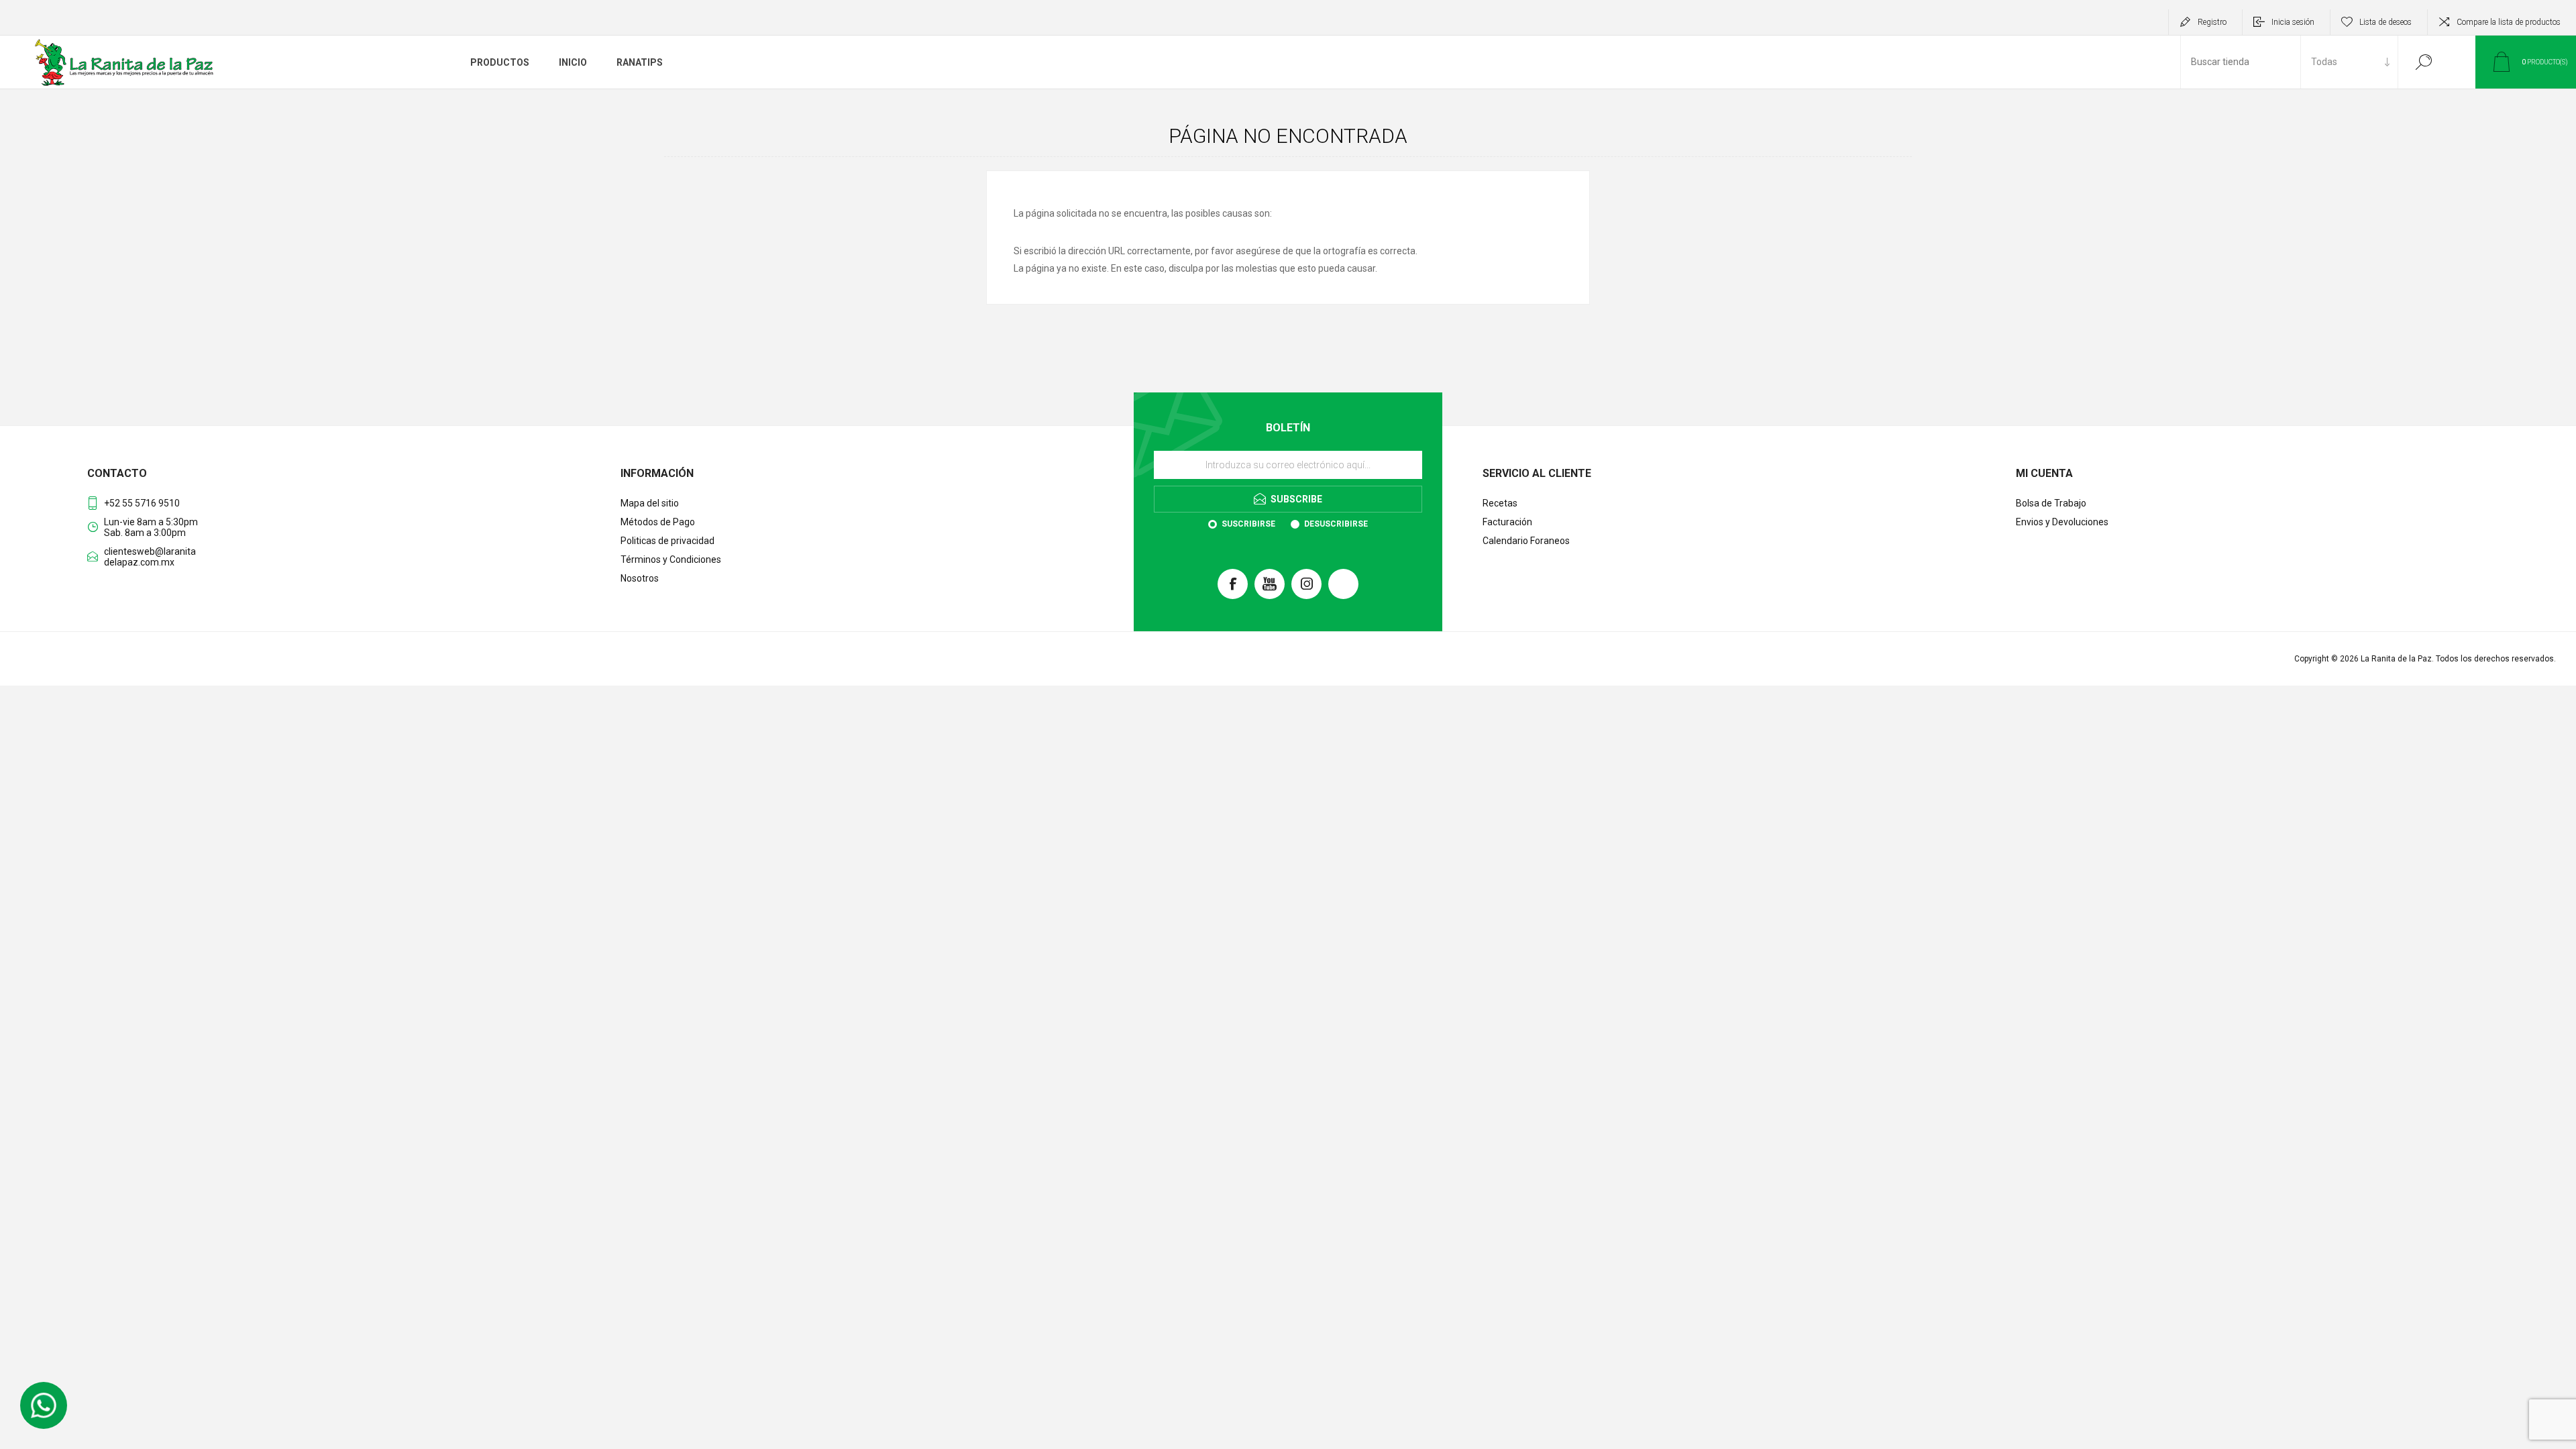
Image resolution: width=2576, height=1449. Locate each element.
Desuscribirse (1336, 524)
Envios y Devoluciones (2062, 522)
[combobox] (2241, 62)
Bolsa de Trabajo (2051, 503)
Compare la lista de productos (2509, 22)
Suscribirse (1248, 524)
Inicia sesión (2293, 22)
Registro (2212, 22)
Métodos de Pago (658, 522)
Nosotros (640, 578)
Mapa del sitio (650, 503)
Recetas (1500, 503)
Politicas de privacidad (667, 541)
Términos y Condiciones (671, 559)
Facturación (1507, 522)
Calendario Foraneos (1526, 541)
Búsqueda (2423, 62)
